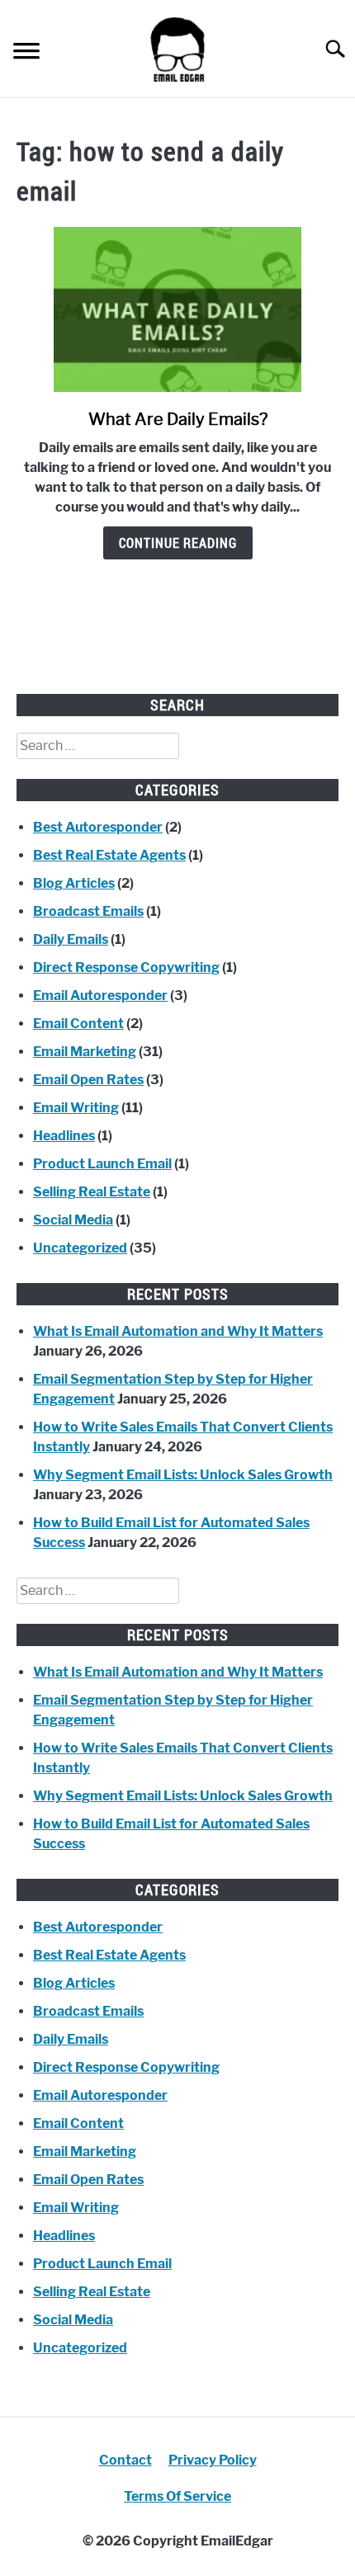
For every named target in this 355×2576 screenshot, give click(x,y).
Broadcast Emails (88, 911)
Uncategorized (80, 1248)
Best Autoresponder (98, 827)
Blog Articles (74, 883)
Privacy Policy (213, 2460)
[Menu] (26, 53)
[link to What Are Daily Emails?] (177, 309)
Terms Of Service (177, 2496)
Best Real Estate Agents (109, 855)
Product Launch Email (102, 1164)
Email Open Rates (88, 1080)
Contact (125, 2460)
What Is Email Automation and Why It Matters (178, 1331)
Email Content (78, 1024)
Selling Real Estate (92, 1192)
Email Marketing (85, 1052)
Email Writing (76, 1108)
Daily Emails (71, 939)
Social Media (73, 1220)
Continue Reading (178, 543)
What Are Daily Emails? (178, 419)
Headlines (64, 1136)
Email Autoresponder (100, 995)
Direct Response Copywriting (126, 967)
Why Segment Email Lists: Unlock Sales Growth (183, 1475)
